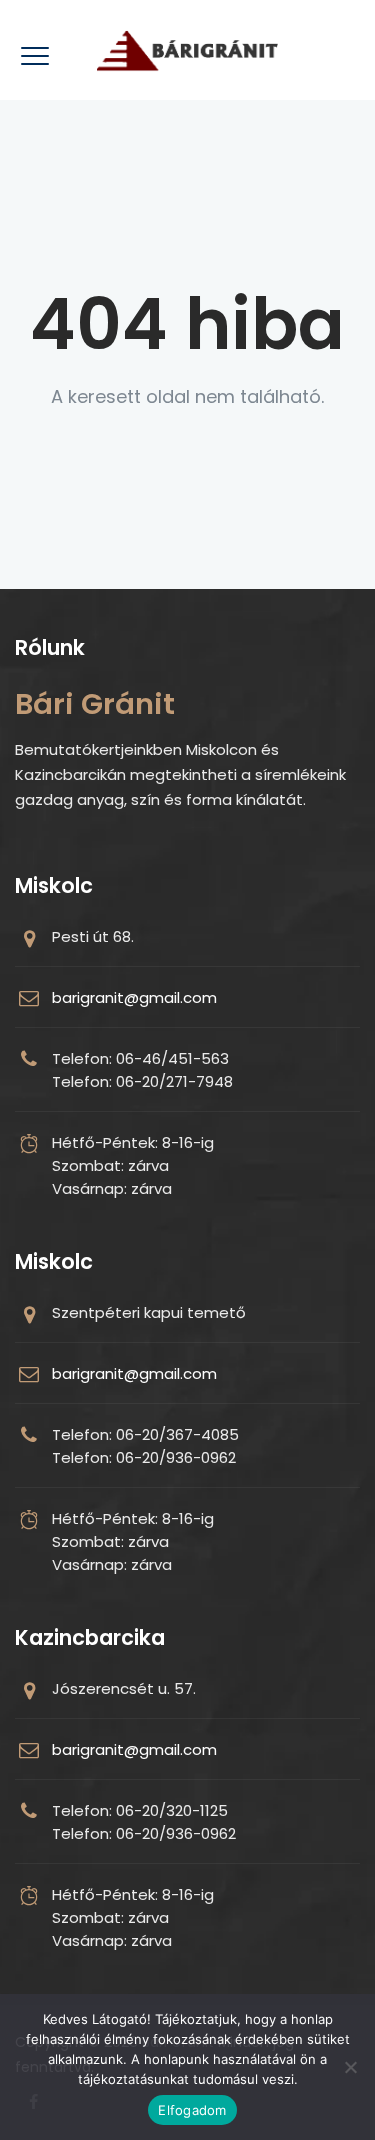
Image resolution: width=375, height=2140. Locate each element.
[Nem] (350, 2067)
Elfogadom (192, 2110)
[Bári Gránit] (187, 50)
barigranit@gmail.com (134, 997)
